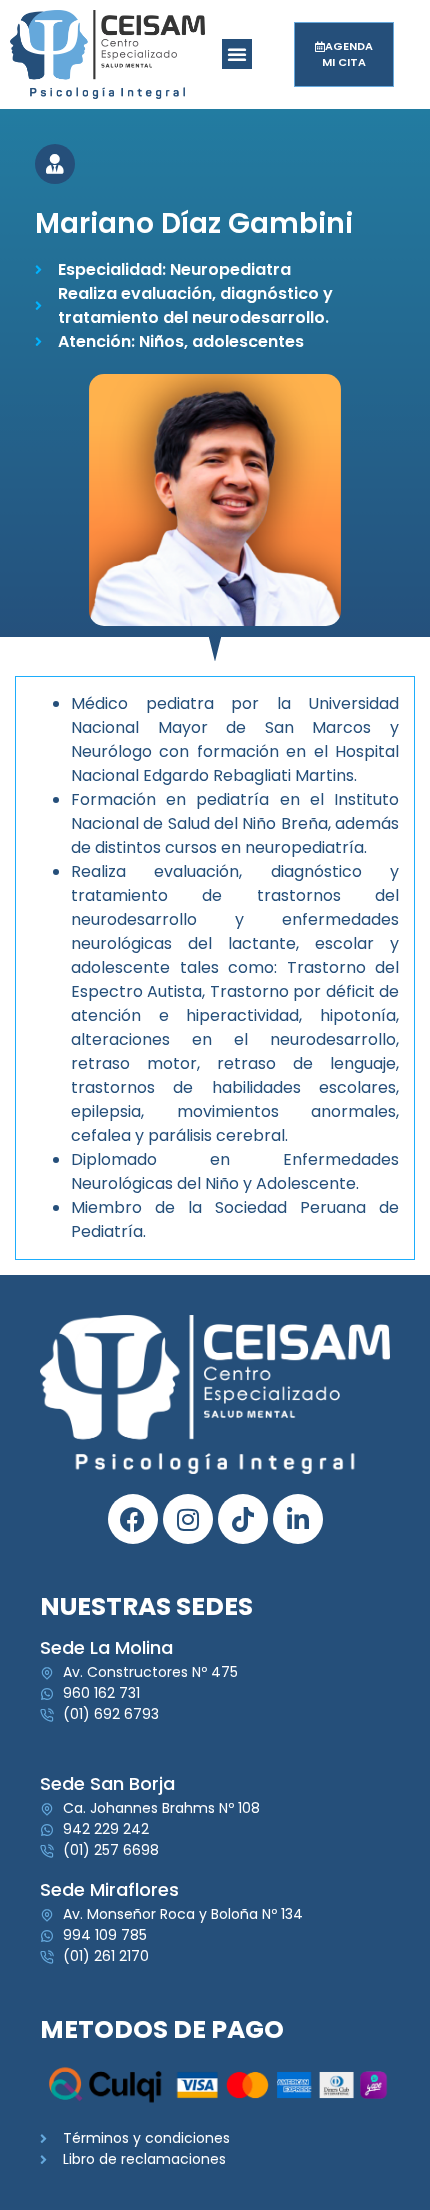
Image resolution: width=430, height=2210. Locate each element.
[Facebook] (133, 1519)
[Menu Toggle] (237, 54)
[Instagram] (188, 1519)
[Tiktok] (243, 1519)
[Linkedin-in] (298, 1519)
